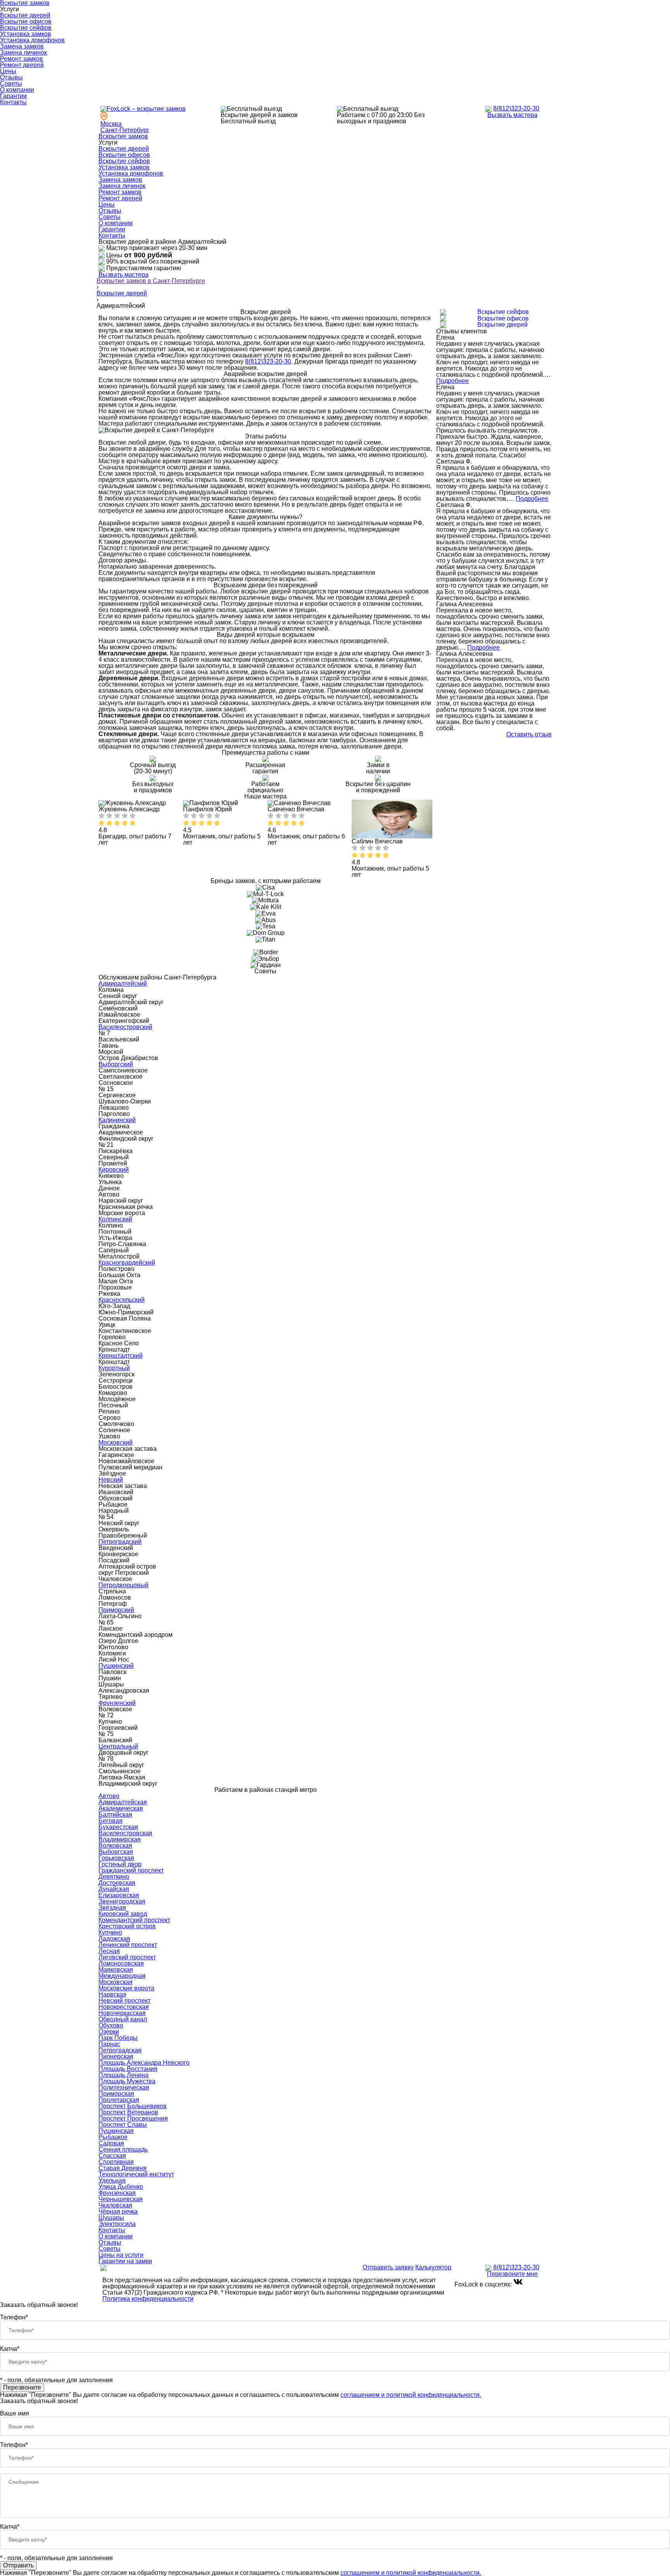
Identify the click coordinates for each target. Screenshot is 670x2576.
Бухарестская (118, 1827)
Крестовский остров (127, 1926)
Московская (116, 1982)
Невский (111, 1480)
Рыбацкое (113, 2137)
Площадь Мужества (127, 2081)
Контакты (13, 102)
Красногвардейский (127, 1263)
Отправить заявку (388, 2267)
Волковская (115, 1846)
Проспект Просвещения (133, 2118)
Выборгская (116, 1852)
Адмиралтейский (123, 984)
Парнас (109, 2044)
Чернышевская (121, 2199)
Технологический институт (136, 2174)
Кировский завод (123, 1914)
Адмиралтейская (123, 1802)
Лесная (109, 1951)
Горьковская (116, 1858)
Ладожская (114, 1939)
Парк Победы (118, 2038)
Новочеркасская (122, 2013)
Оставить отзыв (529, 735)
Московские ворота (126, 1988)
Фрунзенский (117, 1703)
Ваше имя (15, 2413)
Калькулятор (433, 2267)
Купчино (110, 1932)
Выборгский (116, 1064)
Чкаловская (115, 2205)
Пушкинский (116, 1666)
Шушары (111, 2218)
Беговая (111, 1821)
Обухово (111, 2025)
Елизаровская (119, 1895)
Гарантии (13, 96)
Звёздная (112, 1908)
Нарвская (112, 1994)
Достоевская (117, 1883)
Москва (111, 124)
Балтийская (115, 1815)
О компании (17, 90)
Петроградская (120, 2050)
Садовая (111, 2143)
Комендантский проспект (134, 1920)
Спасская (112, 2156)
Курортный (114, 1368)
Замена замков (22, 46)
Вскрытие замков (123, 136)
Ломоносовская (121, 1963)
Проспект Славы (123, 2125)
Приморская (116, 2094)
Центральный (118, 1746)
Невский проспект (124, 2001)
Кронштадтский (121, 1356)
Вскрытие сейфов (26, 28)
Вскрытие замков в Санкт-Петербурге (151, 281)
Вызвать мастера (512, 115)
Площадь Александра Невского (144, 2063)
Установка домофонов (32, 40)
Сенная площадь (123, 2149)
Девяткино (114, 1877)
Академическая (121, 1808)
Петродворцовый (123, 1585)
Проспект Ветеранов (128, 2112)
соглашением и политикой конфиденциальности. (411, 2395)
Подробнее (452, 381)
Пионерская (116, 2056)
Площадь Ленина (123, 2075)
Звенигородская (122, 1901)
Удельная (112, 2180)
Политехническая (124, 2087)
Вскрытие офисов (26, 22)
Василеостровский (125, 1027)
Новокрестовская (124, 2007)
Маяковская (116, 1970)
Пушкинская (116, 2131)
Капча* (10, 2349)
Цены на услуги (121, 2255)
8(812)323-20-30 (516, 108)
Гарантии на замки (125, 2261)
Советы (11, 84)
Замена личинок (23, 53)
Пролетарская (119, 2100)
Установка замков (26, 34)
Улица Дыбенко (121, 2187)
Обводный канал (123, 2019)
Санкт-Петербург (125, 130)
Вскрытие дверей (25, 15)
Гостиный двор (120, 1864)
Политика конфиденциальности (148, 2299)
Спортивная (116, 2162)
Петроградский (120, 1542)
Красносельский (122, 1300)
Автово (109, 1796)
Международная (122, 1976)
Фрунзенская (117, 2193)
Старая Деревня (123, 2168)
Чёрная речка (118, 2211)
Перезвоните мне (512, 2274)
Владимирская (120, 1839)
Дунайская (114, 1889)
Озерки (109, 2032)
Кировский (114, 1170)
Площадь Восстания (128, 2069)
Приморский (116, 1610)
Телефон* (14, 2317)
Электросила (117, 2224)
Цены (8, 71)
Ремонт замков (22, 59)
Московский (116, 1442)
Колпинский (115, 1219)
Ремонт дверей (22, 65)
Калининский (117, 1120)
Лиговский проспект (127, 1957)
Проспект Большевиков (133, 2106)
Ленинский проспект (128, 1945)
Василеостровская (125, 1833)
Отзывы (11, 77)
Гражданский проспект (131, 1870)
